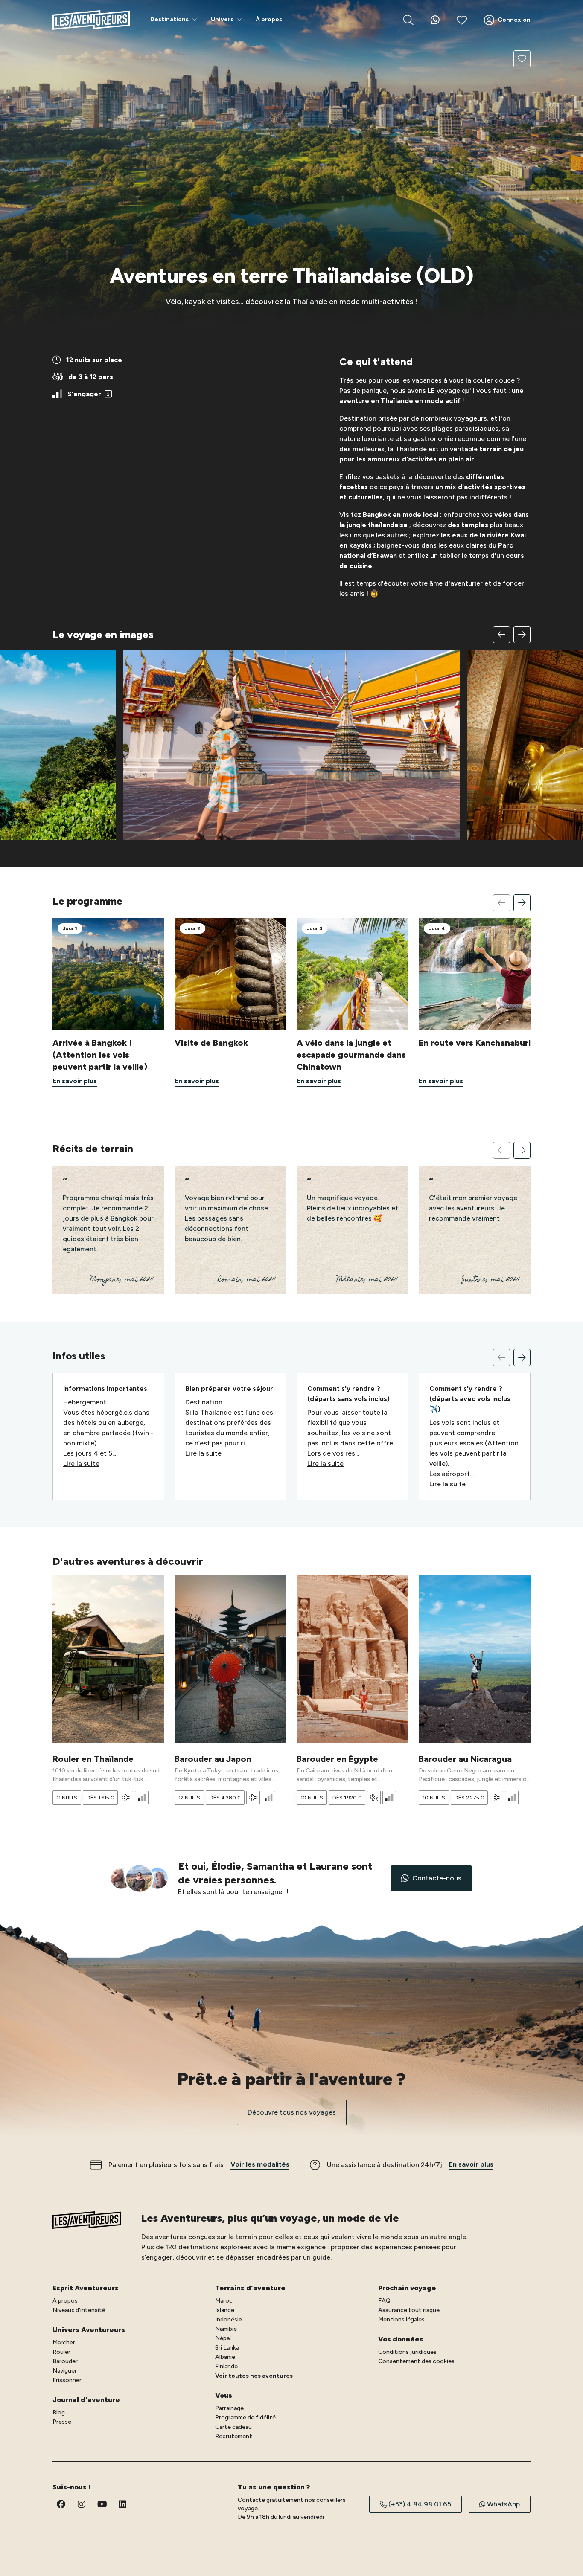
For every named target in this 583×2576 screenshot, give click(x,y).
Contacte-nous (437, 1878)
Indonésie (229, 2319)
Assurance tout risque (409, 2310)
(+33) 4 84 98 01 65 (420, 2504)
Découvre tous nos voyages (292, 2112)
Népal (223, 2338)
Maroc (224, 2301)
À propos (65, 2301)
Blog (59, 2412)
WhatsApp (503, 2504)
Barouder (65, 2361)
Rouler (61, 2352)
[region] (291, 733)
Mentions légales (401, 2319)
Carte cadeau (233, 2427)
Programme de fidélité (245, 2418)
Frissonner (67, 2380)
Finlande (226, 2366)
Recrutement (234, 2436)
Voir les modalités (260, 2164)
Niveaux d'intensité (79, 2310)
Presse (62, 2422)
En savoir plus (471, 2164)
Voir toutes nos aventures (254, 2376)
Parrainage (229, 2408)
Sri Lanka (227, 2348)
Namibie (226, 2329)
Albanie (225, 2357)
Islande (225, 2310)
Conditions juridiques (407, 2352)
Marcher (64, 2342)
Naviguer (65, 2371)
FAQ (384, 2301)
